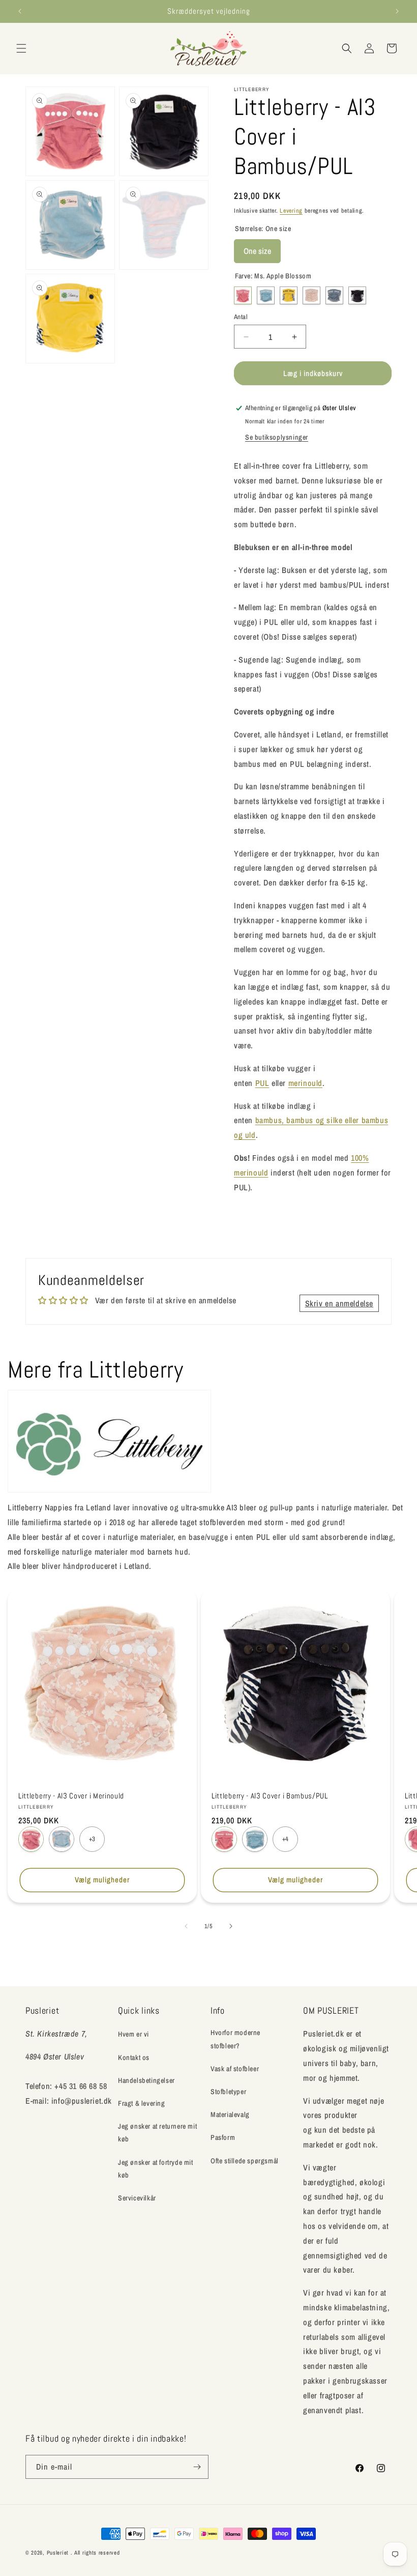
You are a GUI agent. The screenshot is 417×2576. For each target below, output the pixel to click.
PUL (262, 1083)
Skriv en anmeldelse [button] (339, 1303)
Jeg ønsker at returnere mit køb (157, 2133)
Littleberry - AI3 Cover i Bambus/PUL (270, 1796)
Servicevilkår (137, 2198)
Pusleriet (58, 2553)
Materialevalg (230, 2114)
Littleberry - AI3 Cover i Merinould (71, 1796)
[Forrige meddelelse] (20, 11)
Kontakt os (134, 2057)
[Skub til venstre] (186, 1926)
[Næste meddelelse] (397, 11)
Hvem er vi (133, 2034)
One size (257, 248)
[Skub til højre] (231, 1926)
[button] (21, 48)
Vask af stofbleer (235, 2069)
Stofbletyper (228, 2092)
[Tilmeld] (197, 2467)
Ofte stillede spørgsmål (245, 2161)
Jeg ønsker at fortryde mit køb (156, 2169)
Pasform (223, 2137)
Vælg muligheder (102, 1880)
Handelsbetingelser (146, 2080)
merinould (305, 1083)
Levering (291, 211)
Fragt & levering (142, 2103)
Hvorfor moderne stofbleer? (235, 2039)
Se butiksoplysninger (277, 437)
